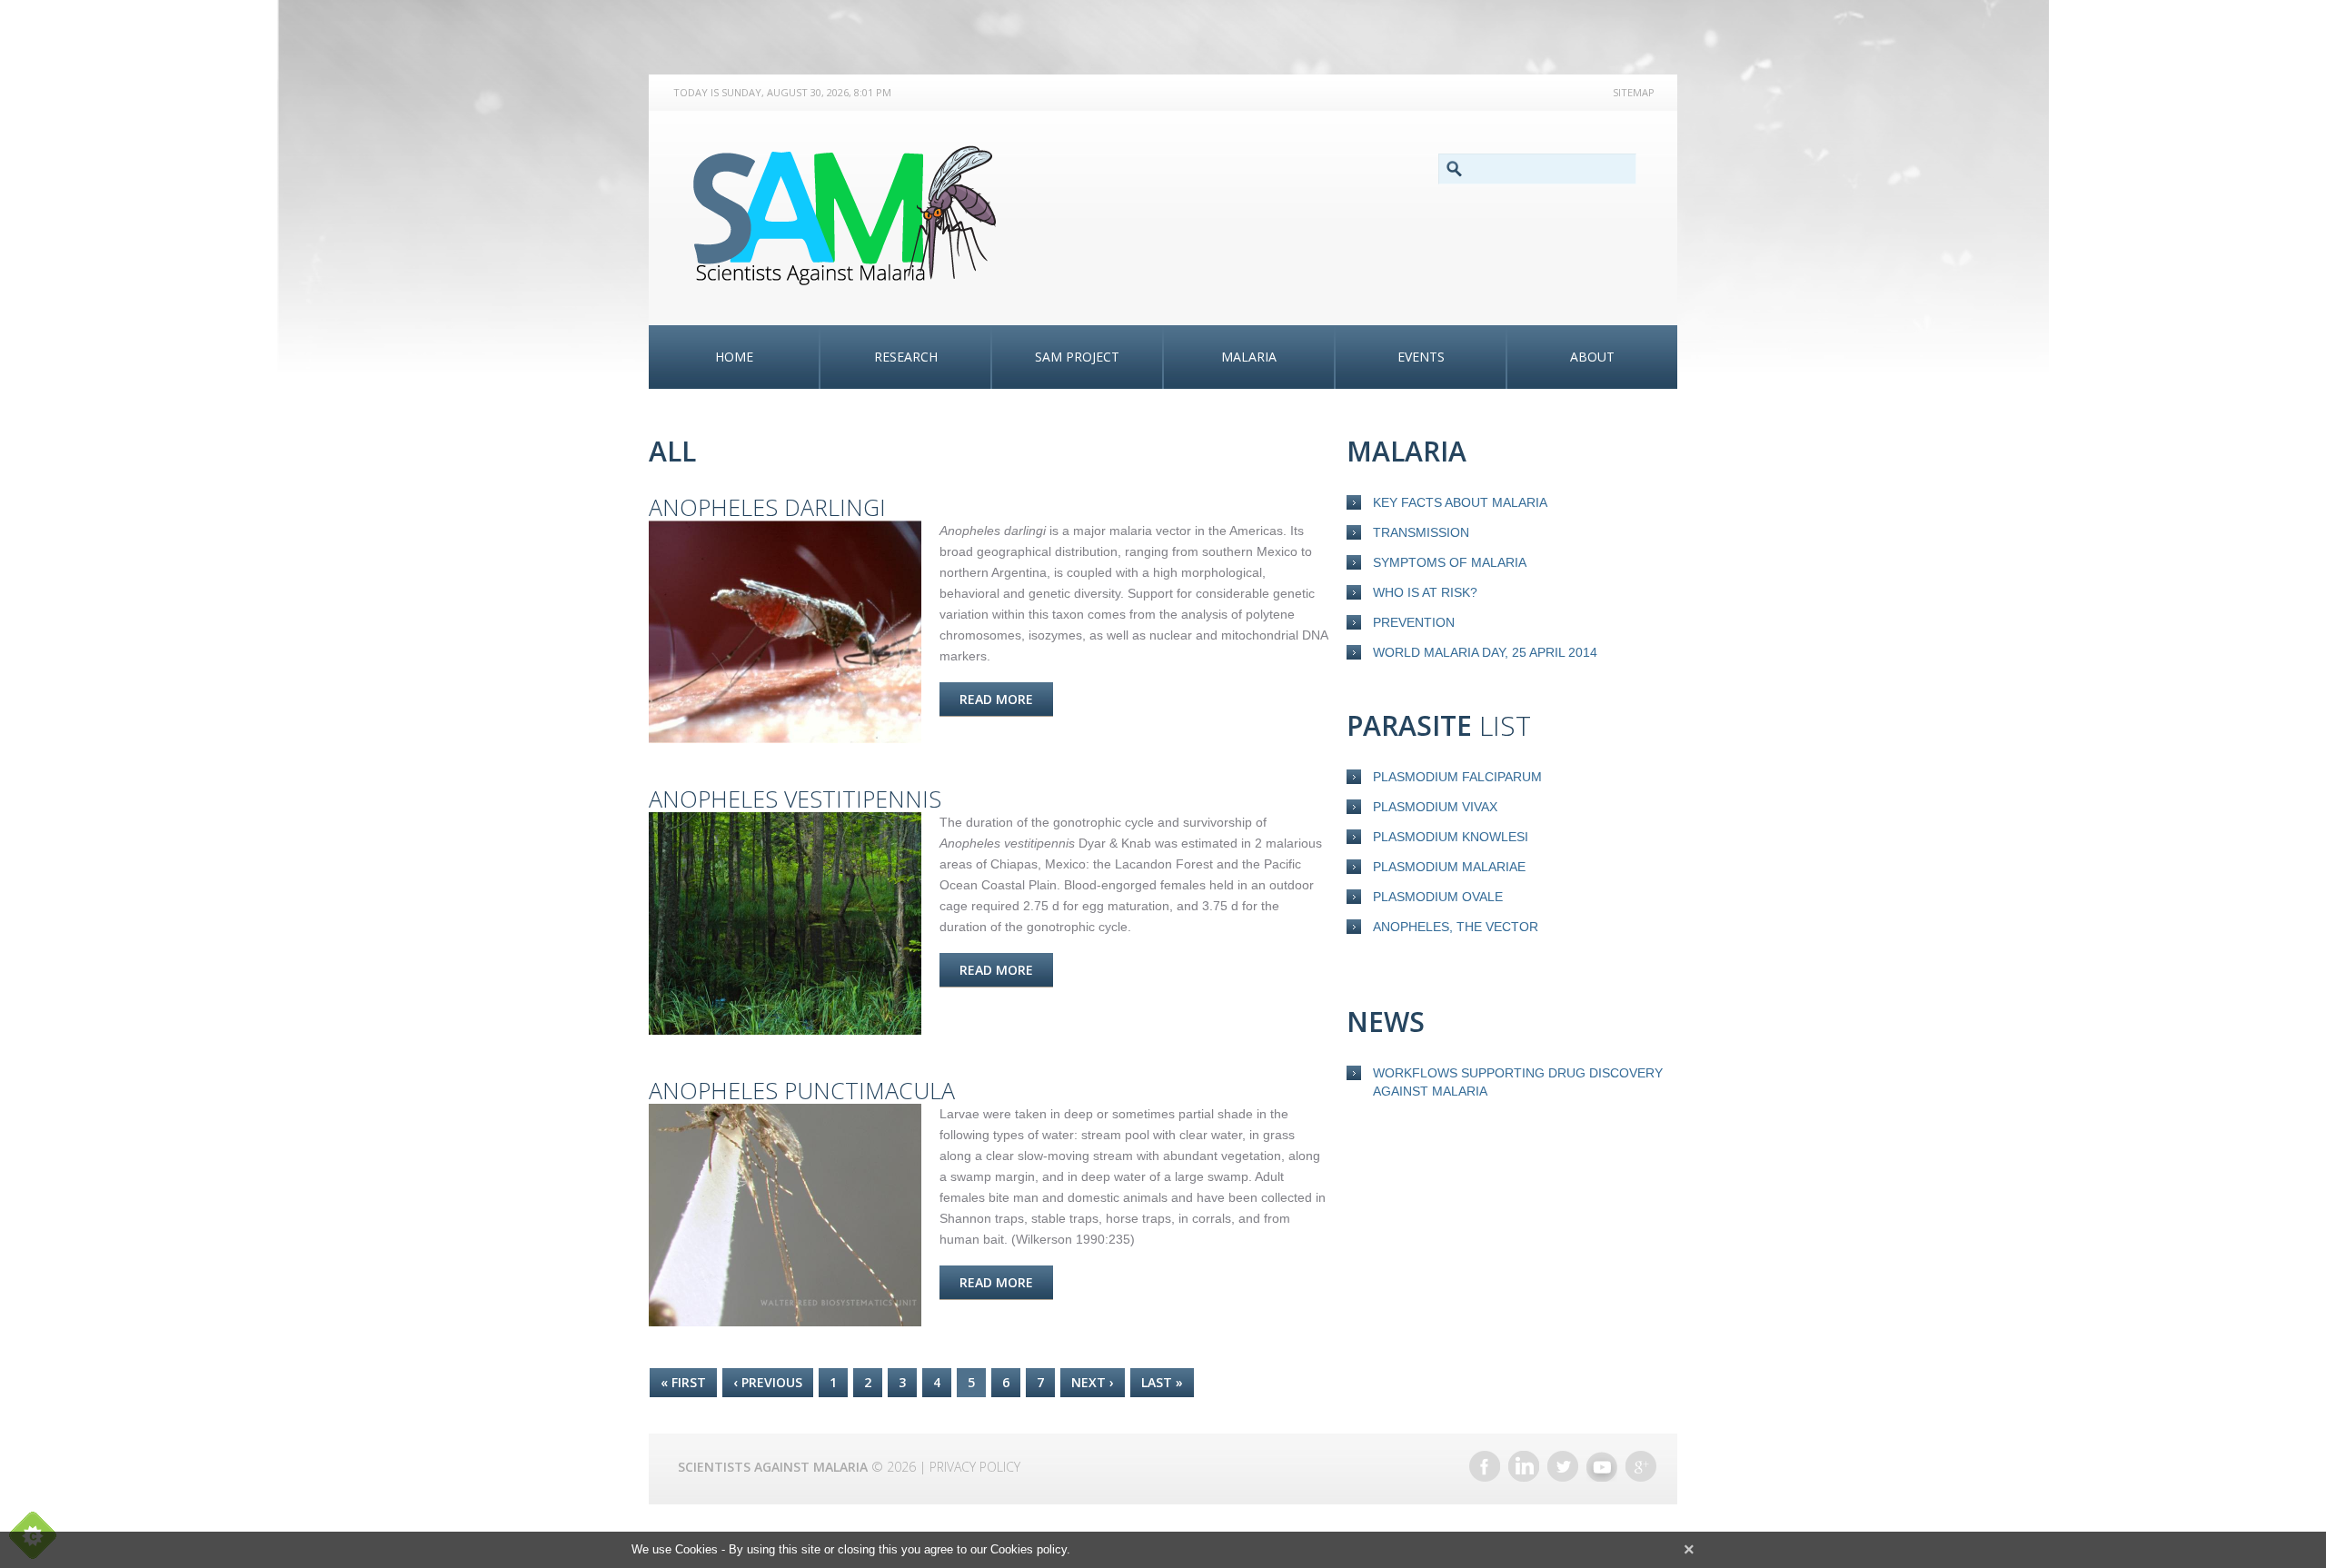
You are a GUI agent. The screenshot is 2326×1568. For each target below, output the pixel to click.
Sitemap (1634, 92)
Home (734, 357)
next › (1093, 1382)
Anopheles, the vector (1456, 927)
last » (1162, 1382)
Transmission (1421, 532)
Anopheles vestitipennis (795, 799)
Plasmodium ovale (1438, 897)
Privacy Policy (975, 1467)
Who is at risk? (1425, 592)
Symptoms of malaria (1450, 562)
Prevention (1414, 622)
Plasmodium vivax (1435, 807)
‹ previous (768, 1382)
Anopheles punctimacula (802, 1090)
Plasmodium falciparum (1457, 777)
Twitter (1563, 1466)
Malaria (1249, 357)
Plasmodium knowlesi (1451, 837)
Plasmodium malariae (1449, 867)
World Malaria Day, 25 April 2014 (1485, 652)
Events (1421, 357)
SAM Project (1077, 357)
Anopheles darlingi (767, 507)
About (1592, 357)
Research (906, 357)
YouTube (1602, 1466)
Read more (1006, 699)
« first (683, 1382)
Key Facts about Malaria (1460, 502)
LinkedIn (1524, 1466)
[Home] (854, 215)
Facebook (1485, 1466)
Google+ (1641, 1466)
